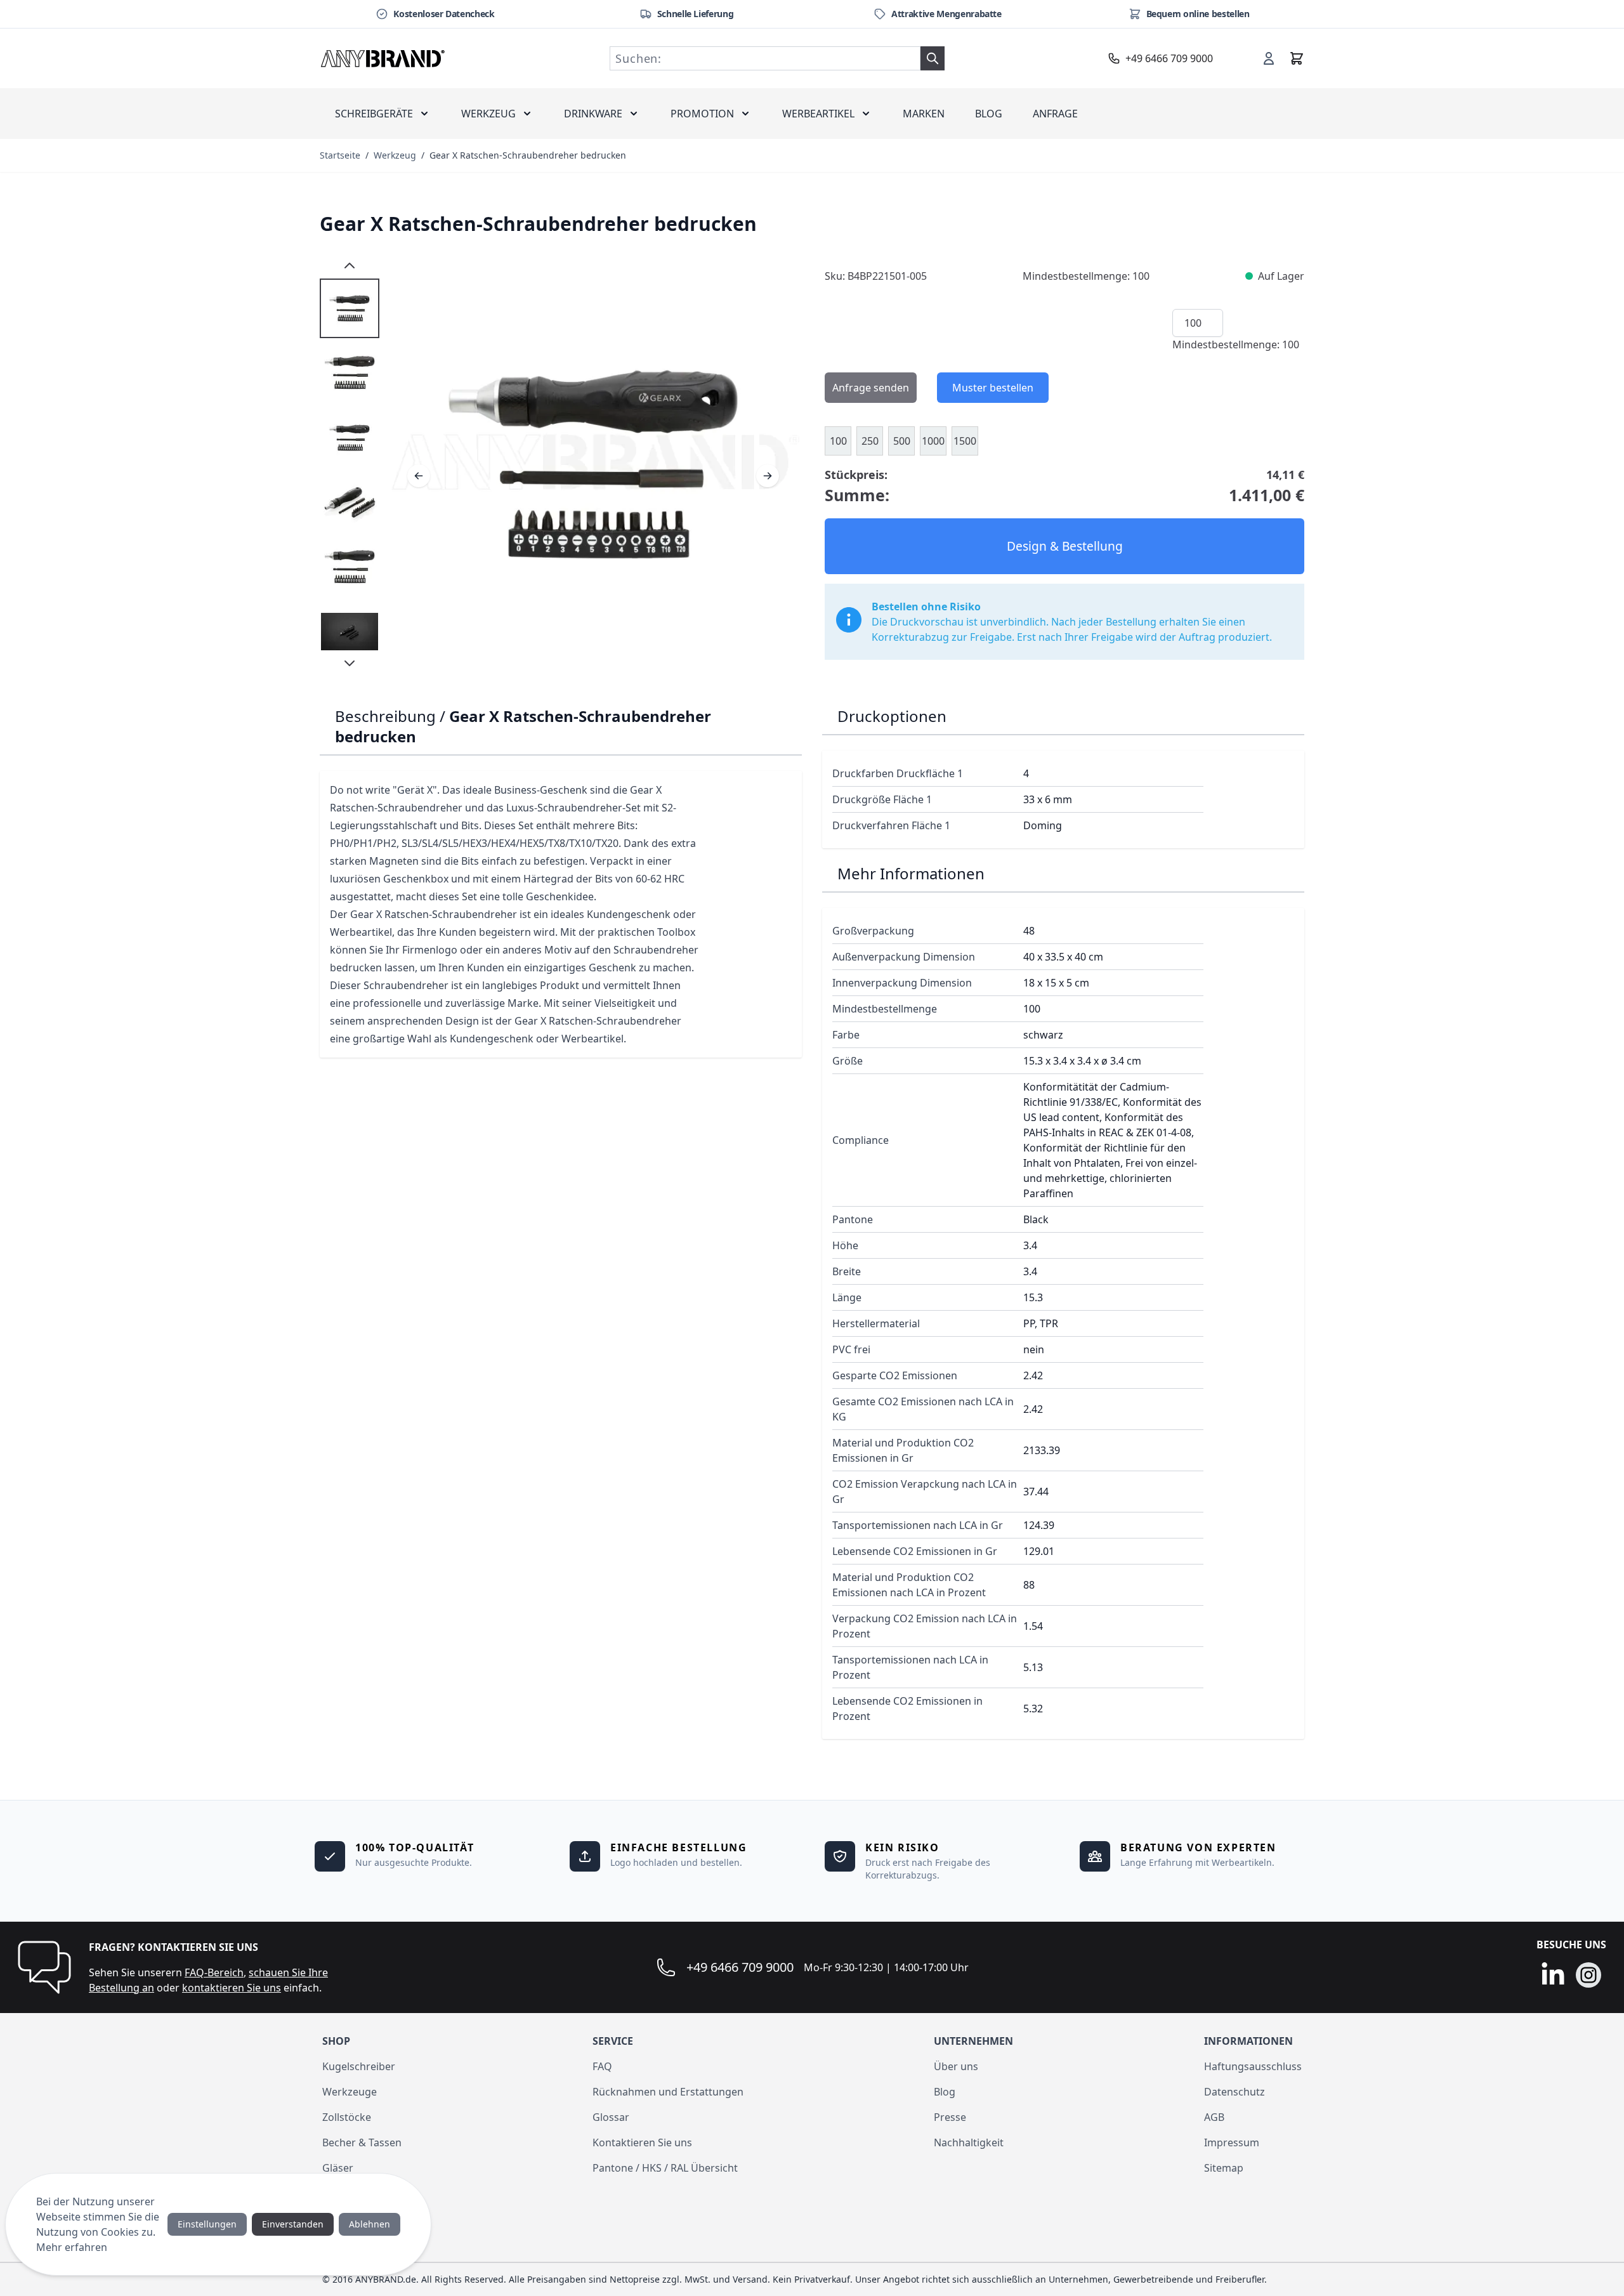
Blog (989, 114)
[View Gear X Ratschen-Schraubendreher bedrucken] (350, 308)
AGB (1214, 2117)
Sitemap (1224, 2168)
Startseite (340, 155)
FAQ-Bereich (214, 1972)
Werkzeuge (350, 2092)
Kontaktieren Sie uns (642, 2142)
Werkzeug (488, 114)
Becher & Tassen (362, 2142)
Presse (950, 2117)
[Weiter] (768, 476)
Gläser (338, 2168)
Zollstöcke (347, 2117)
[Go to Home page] (383, 58)
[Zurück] (419, 476)
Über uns (956, 2066)
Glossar (611, 2117)
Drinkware (593, 114)
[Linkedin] (1553, 1975)
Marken (924, 114)
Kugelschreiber (359, 2066)
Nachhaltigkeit (969, 2142)
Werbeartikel (818, 114)
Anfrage (1055, 114)
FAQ (602, 2066)
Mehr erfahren (72, 2247)
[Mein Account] (1269, 58)
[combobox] (765, 58)
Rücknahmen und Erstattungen (668, 2092)
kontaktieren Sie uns (232, 1988)
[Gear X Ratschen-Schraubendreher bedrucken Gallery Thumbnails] (350, 464)
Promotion (702, 114)
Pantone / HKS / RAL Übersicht (665, 2168)
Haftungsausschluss (1253, 2066)
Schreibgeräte (374, 114)
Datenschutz (1234, 2092)
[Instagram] (1588, 1975)
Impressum (1232, 2142)
